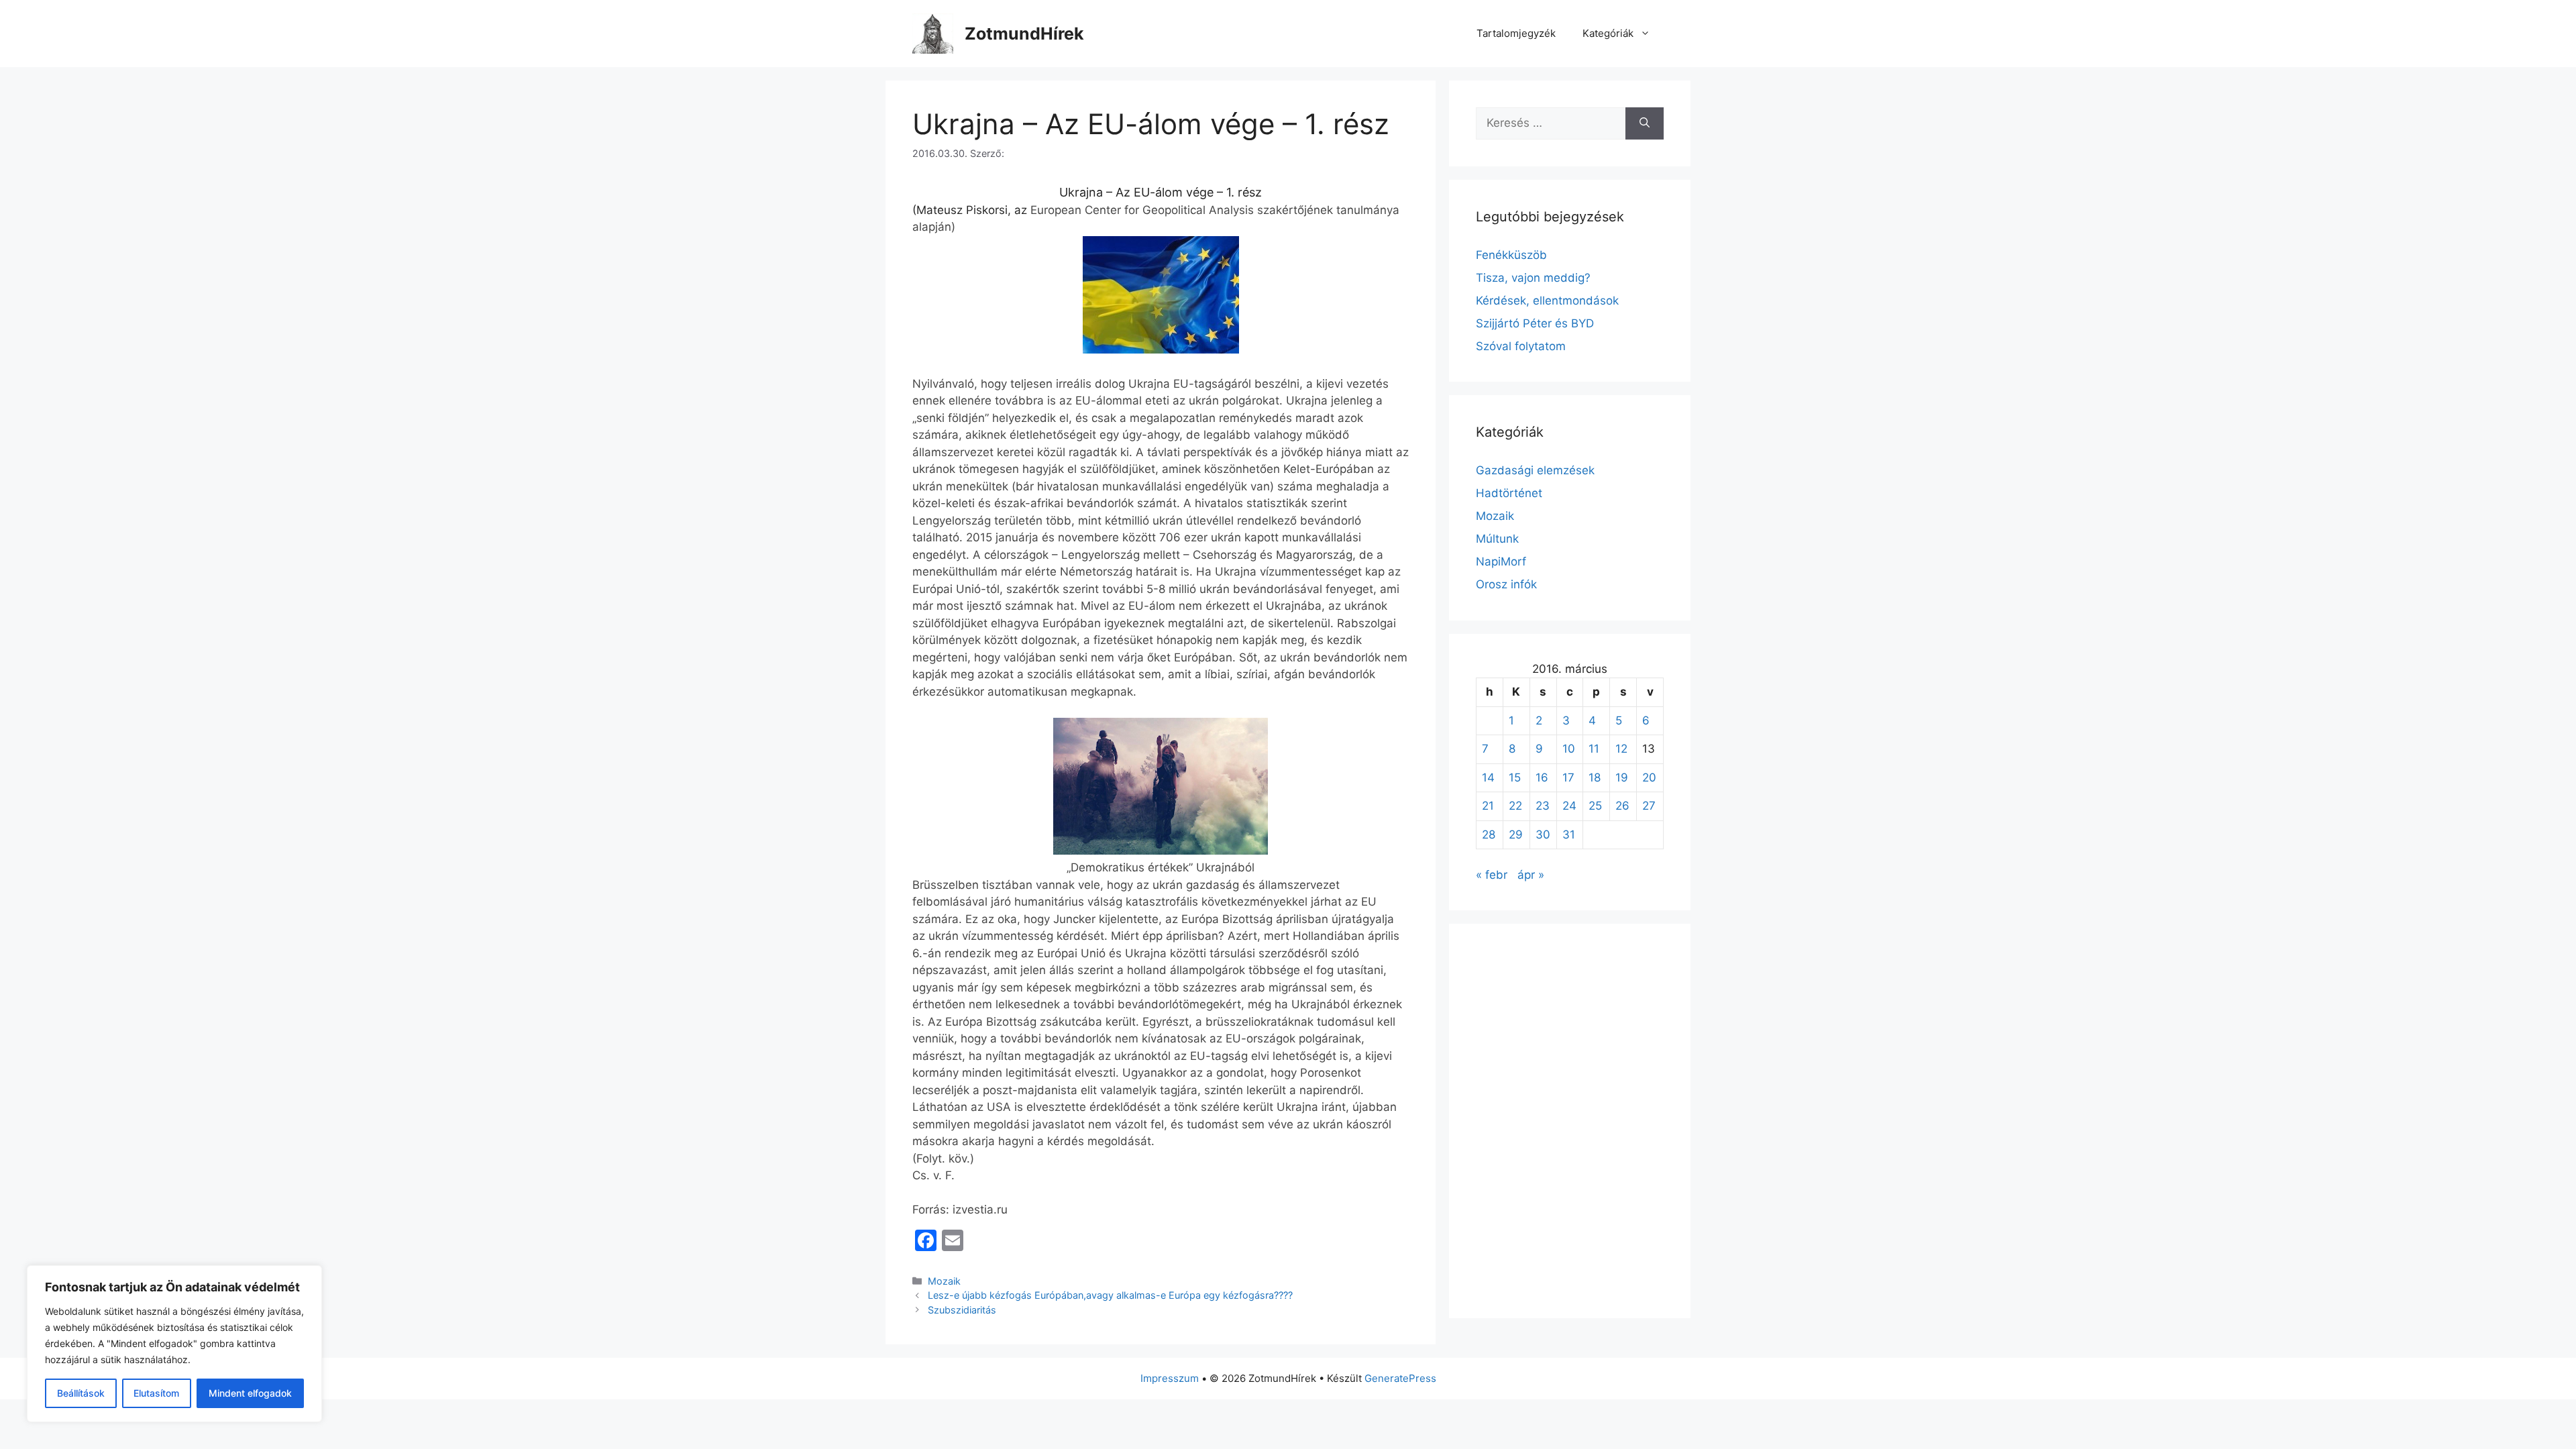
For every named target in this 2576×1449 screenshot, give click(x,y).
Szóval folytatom (1521, 346)
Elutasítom (156, 1393)
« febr (1492, 875)
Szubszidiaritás (962, 1310)
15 (1515, 777)
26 (1622, 806)
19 (1622, 777)
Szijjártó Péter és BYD (1535, 323)
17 (1568, 777)
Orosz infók (1506, 584)
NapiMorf (1501, 561)
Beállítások (81, 1393)
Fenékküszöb (1511, 255)
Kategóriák (1608, 33)
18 (1595, 777)
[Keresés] (1645, 123)
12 (1621, 749)
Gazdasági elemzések (1535, 470)
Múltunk (1497, 539)
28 (1489, 835)
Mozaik (944, 1281)
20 (1649, 777)
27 (1649, 806)
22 (1515, 806)
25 (1595, 806)
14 (1488, 777)
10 (1569, 749)
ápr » (1531, 875)
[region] (174, 1344)
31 (1569, 835)
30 (1543, 835)
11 (1594, 749)
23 (1543, 806)
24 (1569, 806)
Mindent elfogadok (250, 1393)
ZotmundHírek (1024, 34)
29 (1516, 835)
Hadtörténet (1509, 493)
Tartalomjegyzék (1516, 33)
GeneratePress (1400, 1378)
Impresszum (1170, 1378)
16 (1542, 777)
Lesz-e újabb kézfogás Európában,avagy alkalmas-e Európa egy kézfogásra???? (1110, 1295)
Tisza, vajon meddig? (1533, 278)
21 (1488, 806)
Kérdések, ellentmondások (1547, 301)
